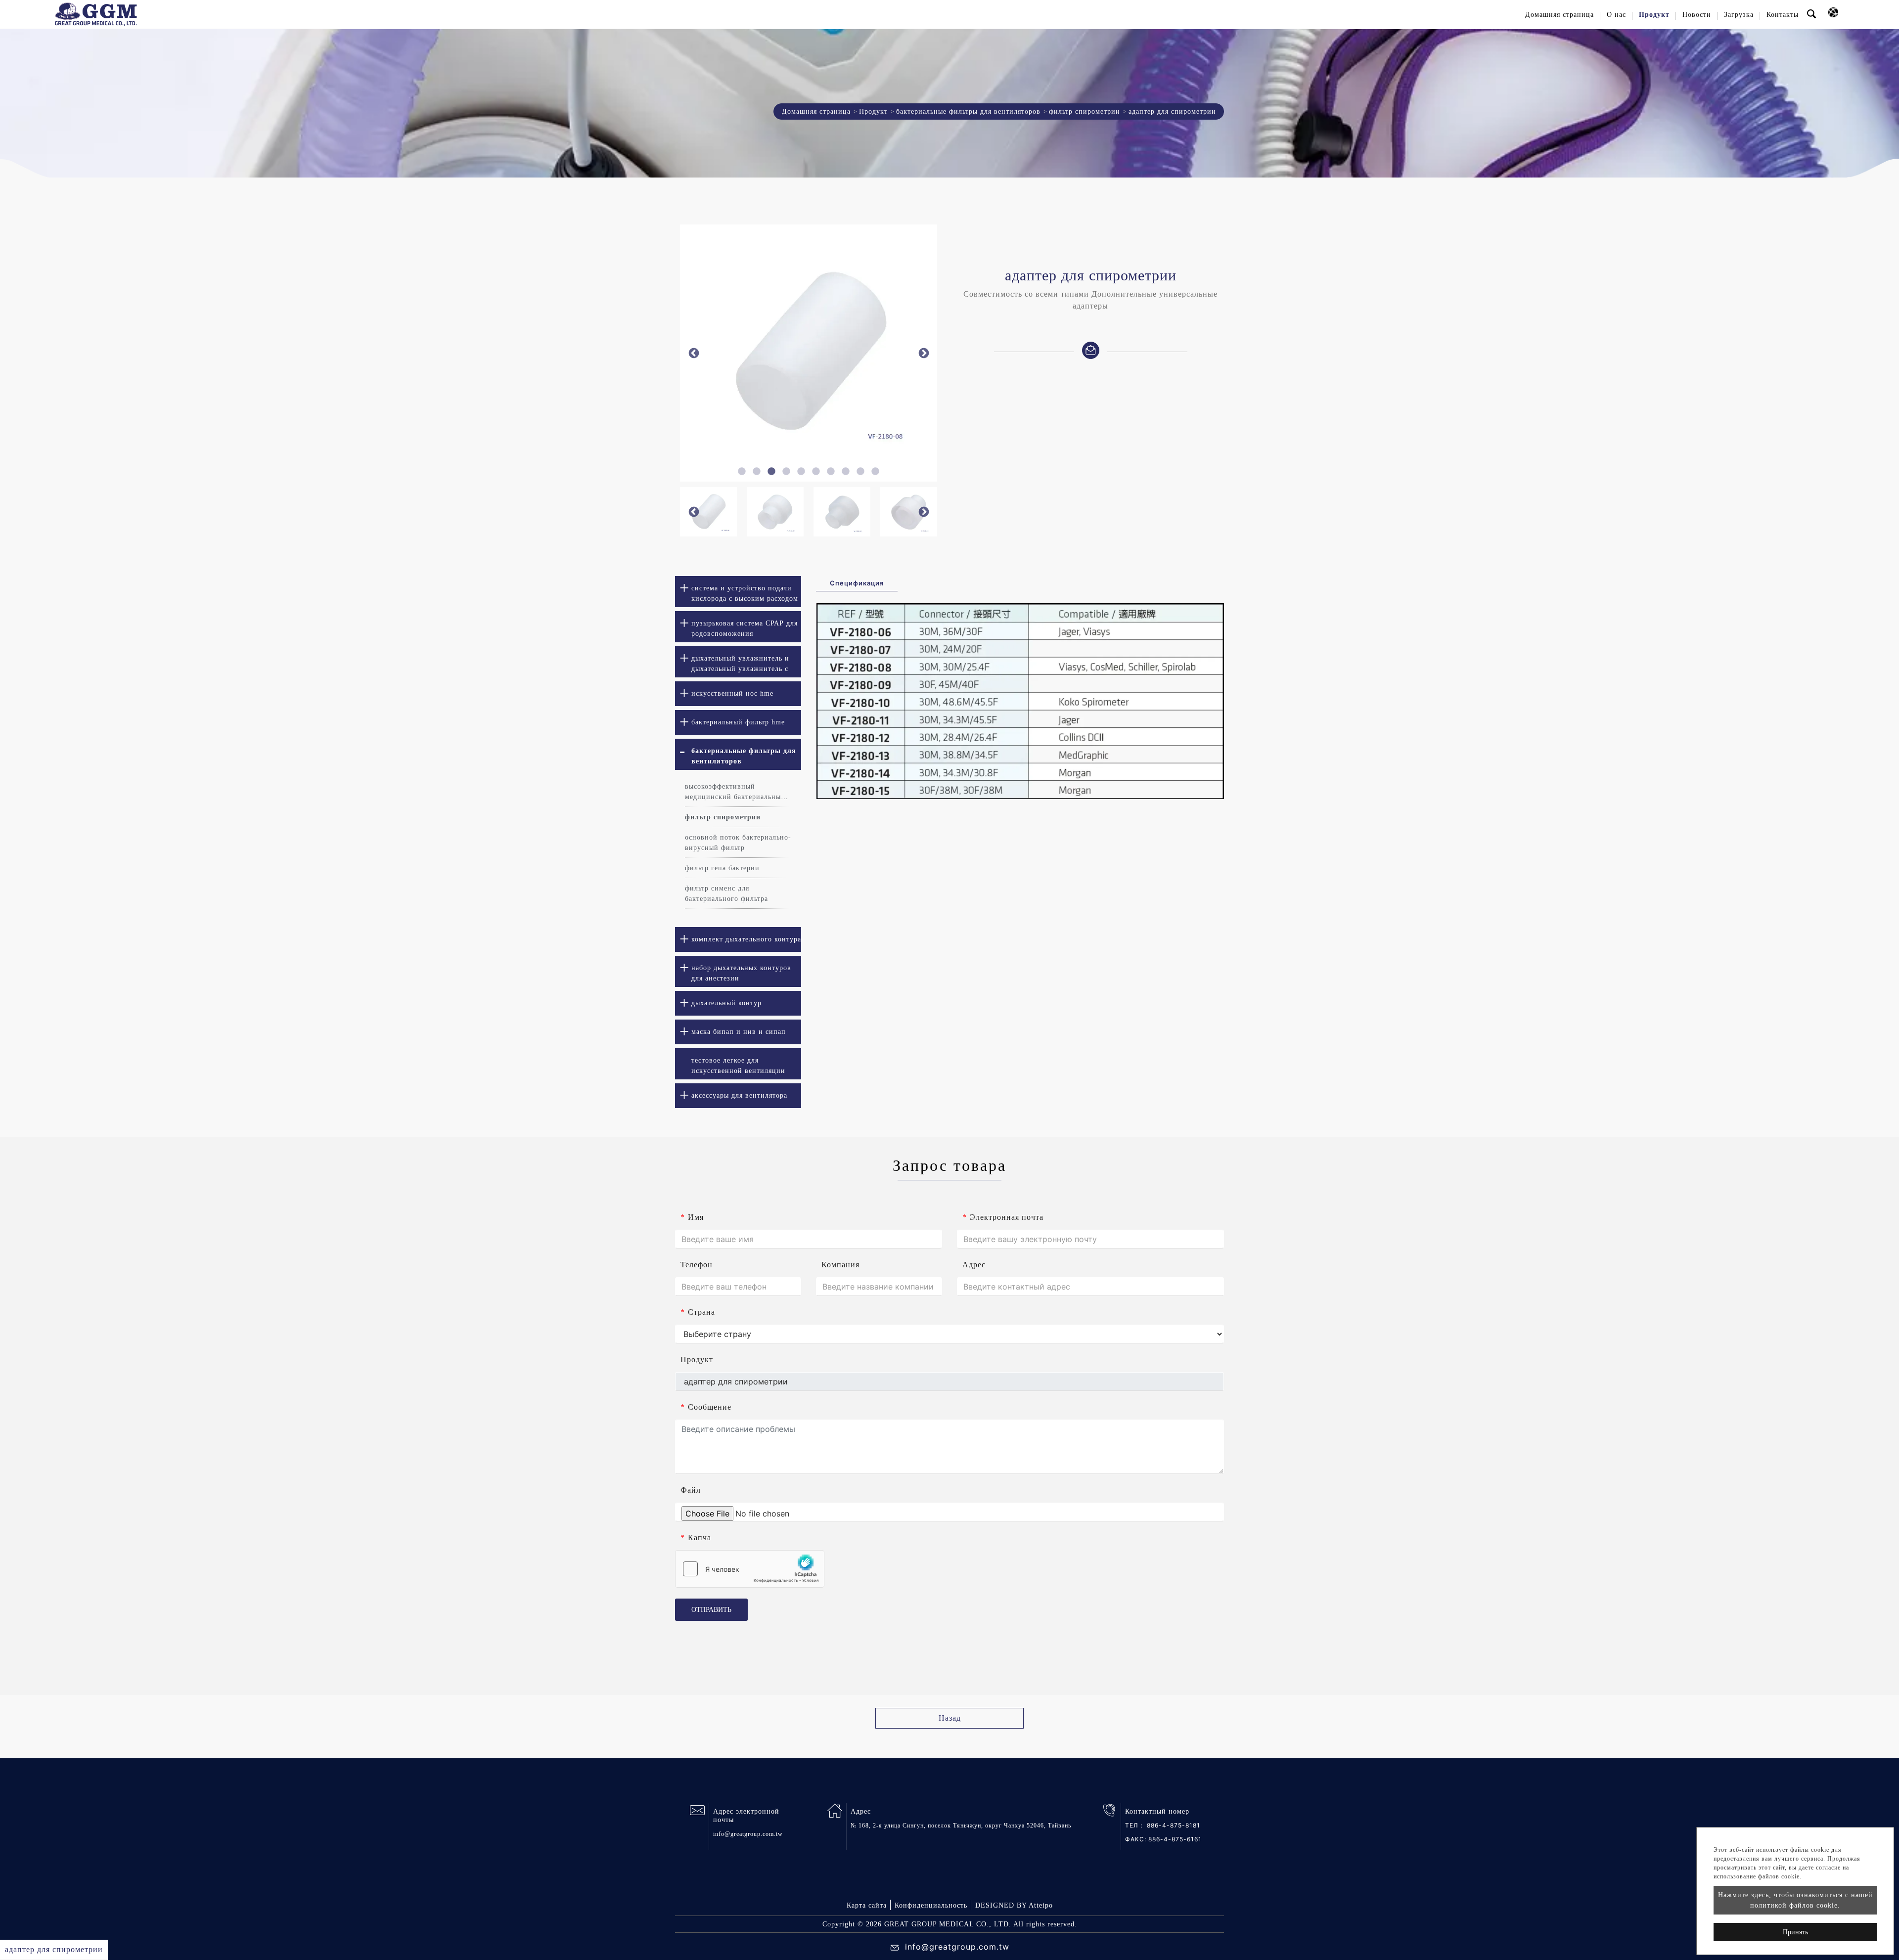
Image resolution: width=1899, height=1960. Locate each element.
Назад (950, 1718)
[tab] (738, 592)
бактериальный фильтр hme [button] (738, 722)
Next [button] (924, 353)
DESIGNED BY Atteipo (1014, 1905)
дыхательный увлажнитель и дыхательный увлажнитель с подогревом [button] (740, 666)
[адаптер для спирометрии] (809, 353)
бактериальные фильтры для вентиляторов (968, 111)
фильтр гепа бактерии (722, 868)
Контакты (1783, 15)
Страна (698, 1312)
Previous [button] (694, 353)
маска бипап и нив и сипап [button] (739, 1032)
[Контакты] (1091, 349)
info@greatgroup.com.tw (748, 1834)
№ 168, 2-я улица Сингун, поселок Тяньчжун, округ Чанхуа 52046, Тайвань (961, 1826)
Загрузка (1739, 15)
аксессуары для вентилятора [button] (739, 1095)
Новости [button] (1697, 15)
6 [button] (816, 472)
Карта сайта (867, 1905)
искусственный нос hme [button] (732, 693)
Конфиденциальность (931, 1905)
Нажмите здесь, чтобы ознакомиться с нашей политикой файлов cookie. (1795, 1900)
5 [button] (801, 472)
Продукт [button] (1654, 15)
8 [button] (846, 472)
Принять (1795, 1932)
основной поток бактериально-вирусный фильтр (738, 843)
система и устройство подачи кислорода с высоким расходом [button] (745, 593)
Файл (691, 1490)
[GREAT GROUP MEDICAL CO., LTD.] (96, 14)
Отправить (711, 1610)
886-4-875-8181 (1174, 1825)
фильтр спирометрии (1085, 111)
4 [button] (786, 472)
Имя (692, 1217)
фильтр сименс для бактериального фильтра (726, 893)
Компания (840, 1265)
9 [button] (860, 472)
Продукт (873, 111)
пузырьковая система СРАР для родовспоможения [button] (745, 628)
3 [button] (771, 472)
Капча (696, 1537)
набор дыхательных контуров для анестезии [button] (741, 973)
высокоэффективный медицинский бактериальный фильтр (735, 792)
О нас (1616, 15)
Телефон (697, 1265)
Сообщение (706, 1407)
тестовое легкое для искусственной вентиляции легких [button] (738, 1068)
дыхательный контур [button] (726, 1003)
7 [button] (831, 472)
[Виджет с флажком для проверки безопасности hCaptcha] (750, 1569)
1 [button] (742, 472)
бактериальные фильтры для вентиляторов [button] (744, 756)
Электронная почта (1003, 1217)
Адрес (974, 1265)
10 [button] (875, 472)
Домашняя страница (1560, 15)
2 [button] (757, 472)
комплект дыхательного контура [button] (746, 939)
